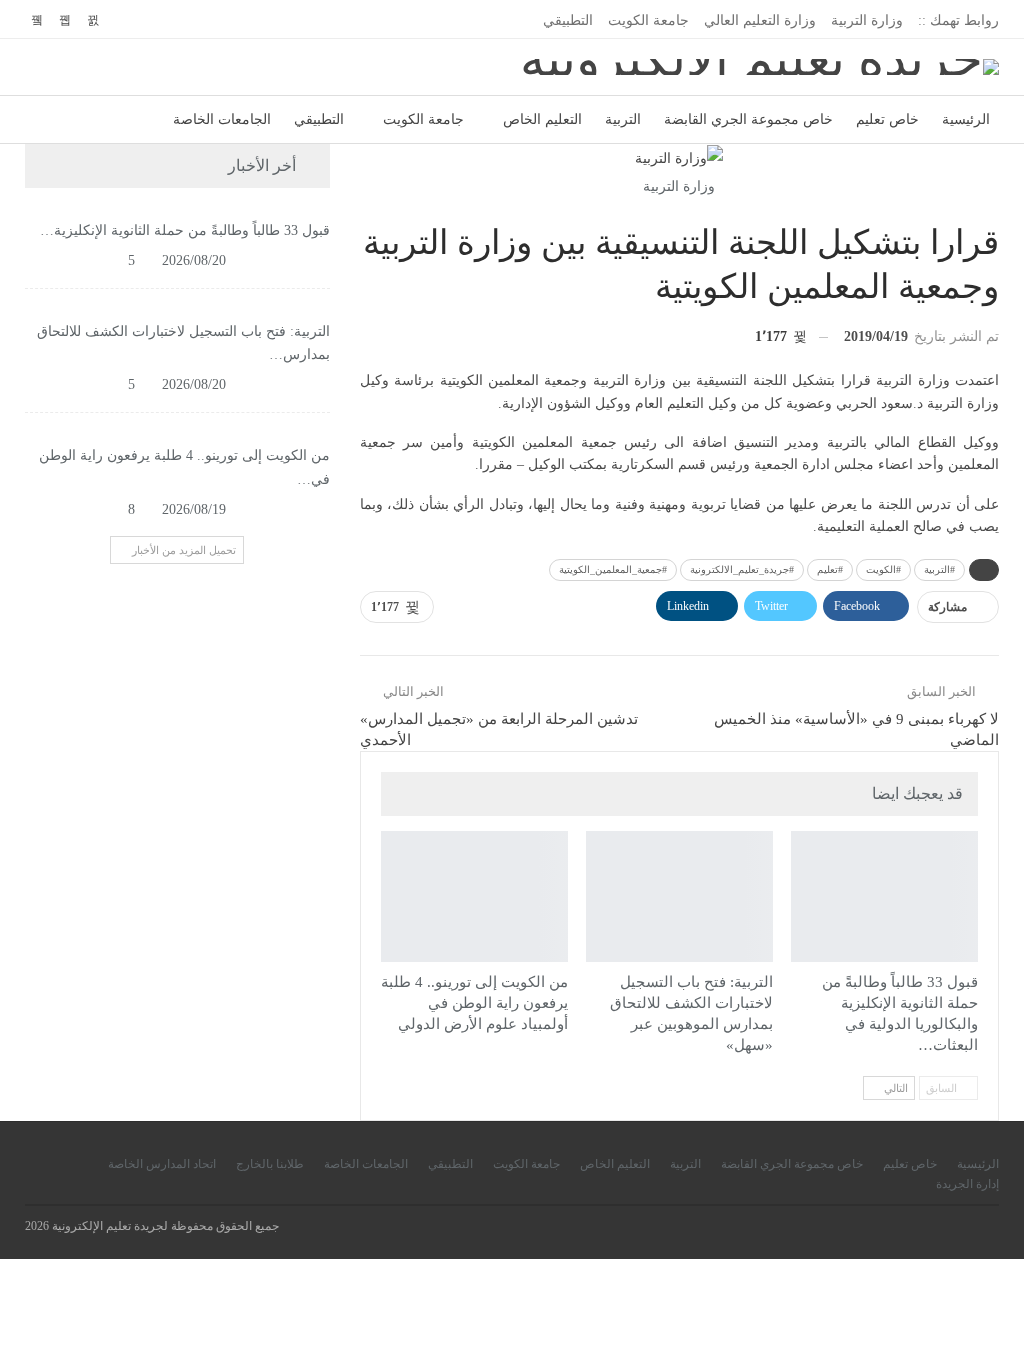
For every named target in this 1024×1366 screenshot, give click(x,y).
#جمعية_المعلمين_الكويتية (613, 569)
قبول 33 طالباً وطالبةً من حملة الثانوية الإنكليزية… (185, 230)
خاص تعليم (887, 119)
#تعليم (830, 569)
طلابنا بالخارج (270, 1164)
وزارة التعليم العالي (760, 20)
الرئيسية (966, 119)
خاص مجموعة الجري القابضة (748, 119)
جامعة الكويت (648, 20)
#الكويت (883, 569)
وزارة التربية (867, 20)
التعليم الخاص (542, 119)
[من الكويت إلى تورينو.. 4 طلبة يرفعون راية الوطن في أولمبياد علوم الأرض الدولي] (474, 896)
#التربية (939, 569)
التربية (623, 119)
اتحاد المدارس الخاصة (162, 1164)
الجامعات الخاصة (222, 119)
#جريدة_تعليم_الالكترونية (742, 569)
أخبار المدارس (766, 833)
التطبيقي (568, 20)
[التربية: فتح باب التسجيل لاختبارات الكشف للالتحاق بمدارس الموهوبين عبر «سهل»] (679, 896)
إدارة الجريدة (967, 1184)
